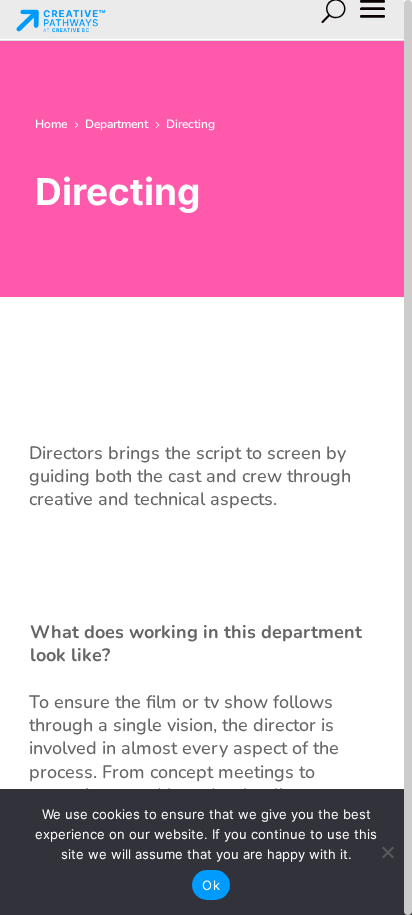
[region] (206, 457)
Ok (211, 885)
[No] (387, 852)
